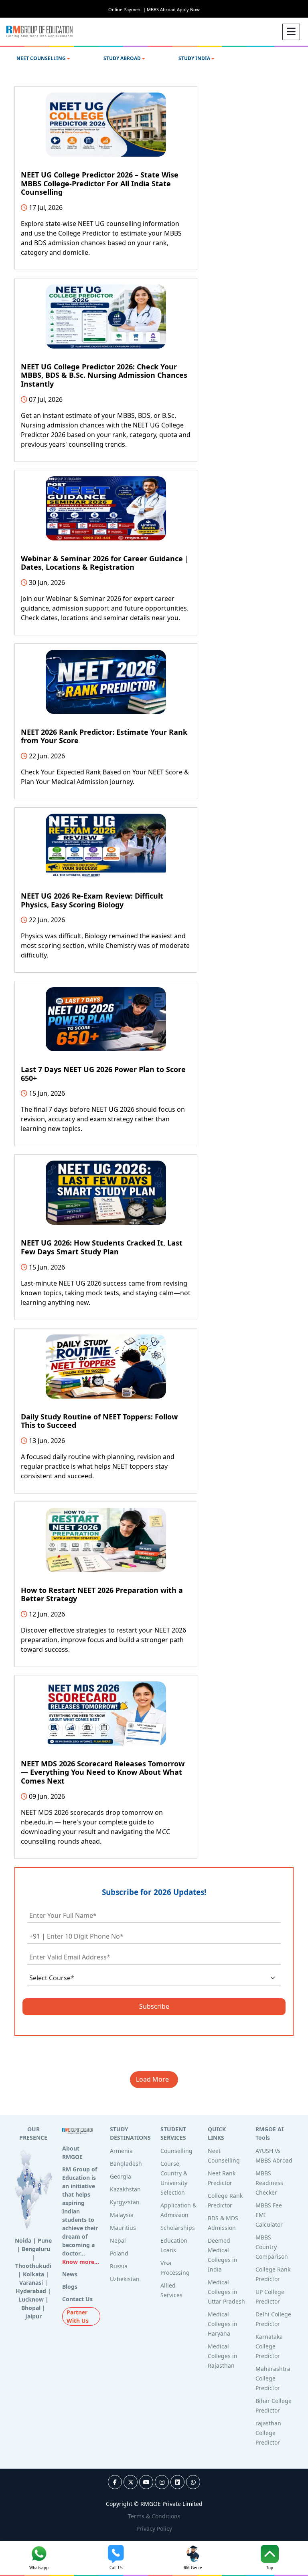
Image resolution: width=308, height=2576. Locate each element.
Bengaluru (36, 2249)
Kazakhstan (125, 2189)
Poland (119, 2253)
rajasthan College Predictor (268, 2433)
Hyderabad (31, 2291)
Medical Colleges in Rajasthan (223, 2356)
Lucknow (31, 2299)
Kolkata (33, 2274)
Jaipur (33, 2316)
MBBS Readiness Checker (269, 2183)
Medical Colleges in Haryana (223, 2324)
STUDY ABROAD (123, 58)
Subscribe (154, 2006)
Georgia (121, 2176)
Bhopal (31, 2308)
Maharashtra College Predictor (273, 2378)
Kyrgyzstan (125, 2202)
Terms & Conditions (154, 2516)
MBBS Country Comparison (272, 2247)
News (70, 2274)
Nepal (118, 2240)
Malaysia (122, 2215)
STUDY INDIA (195, 58)
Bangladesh (126, 2164)
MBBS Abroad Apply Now (173, 9)
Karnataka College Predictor (269, 2346)
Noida (23, 2240)
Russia (119, 2266)
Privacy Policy (154, 2529)
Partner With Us (78, 2316)
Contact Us (77, 2299)
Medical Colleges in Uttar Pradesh (226, 2292)
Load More (154, 2079)
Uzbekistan (125, 2279)
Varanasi (31, 2283)
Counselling (176, 2151)
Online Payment (127, 9)
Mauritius (123, 2228)
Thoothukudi (33, 2266)
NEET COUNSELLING (42, 58)
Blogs (70, 2287)
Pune (45, 2240)
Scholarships (178, 2228)
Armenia (121, 2151)
